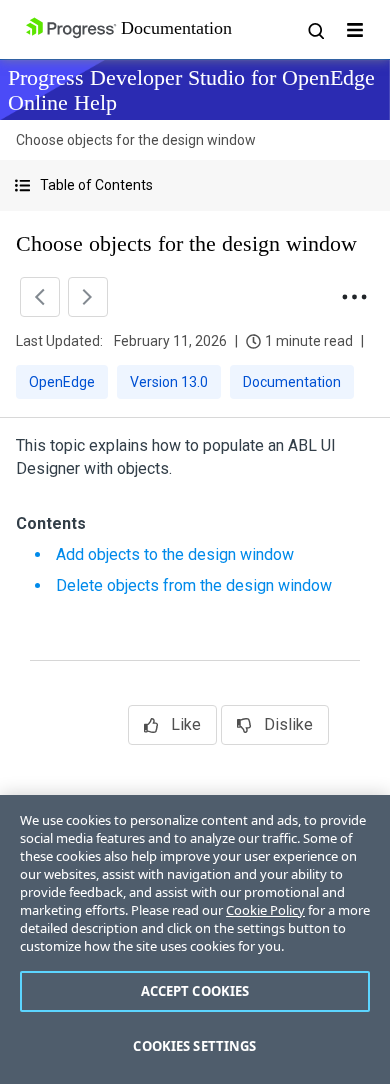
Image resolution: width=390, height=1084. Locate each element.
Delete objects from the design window (194, 585)
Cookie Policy (265, 910)
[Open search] (315, 30)
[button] (195, 185)
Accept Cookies (195, 991)
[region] (195, 939)
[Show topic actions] (354, 297)
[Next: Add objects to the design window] (88, 297)
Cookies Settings (194, 1046)
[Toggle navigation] (355, 30)
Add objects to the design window (175, 554)
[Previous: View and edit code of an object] (40, 297)
